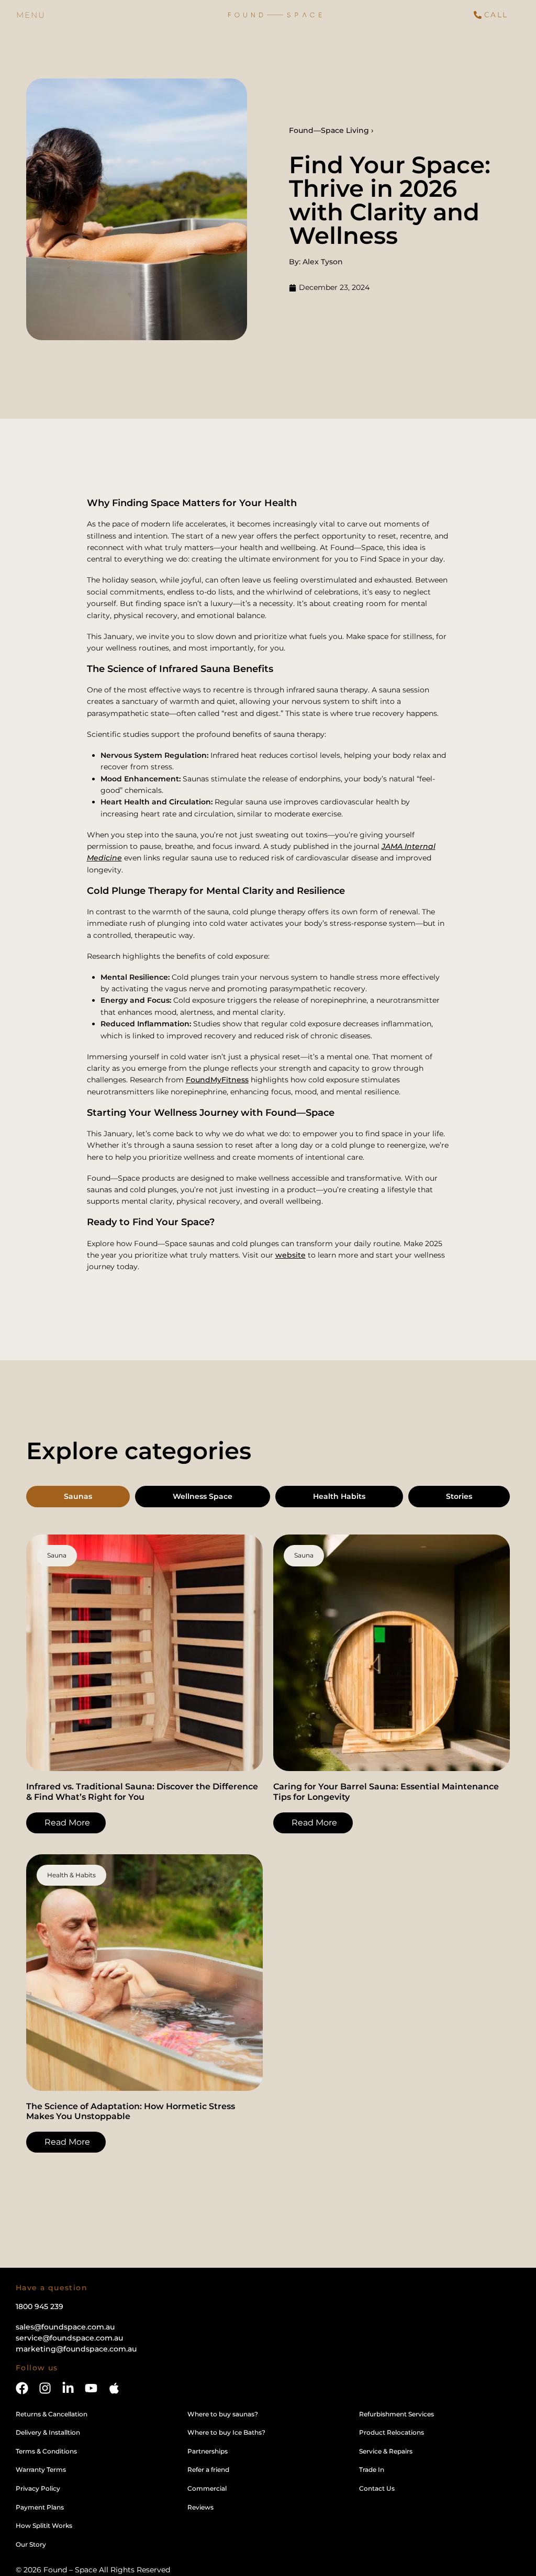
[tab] (78, 1497)
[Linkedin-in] (68, 2388)
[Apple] (114, 2388)
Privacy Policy (38, 2488)
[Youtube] (91, 2388)
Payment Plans (40, 2507)
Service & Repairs (386, 2451)
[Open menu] (31, 15)
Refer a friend (208, 2469)
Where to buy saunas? (223, 2414)
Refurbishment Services (397, 2414)
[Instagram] (45, 2388)
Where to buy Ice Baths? (226, 2432)
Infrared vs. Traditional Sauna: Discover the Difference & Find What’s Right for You (142, 1791)
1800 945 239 (40, 2306)
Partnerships (208, 2451)
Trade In (372, 2469)
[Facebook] (22, 2388)
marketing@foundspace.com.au (76, 2349)
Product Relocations (392, 2432)
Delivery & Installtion (48, 2432)
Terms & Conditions (46, 2451)
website (291, 1255)
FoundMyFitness (217, 1080)
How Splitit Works (44, 2525)
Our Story (31, 2544)
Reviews (200, 2507)
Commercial (207, 2488)
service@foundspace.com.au (69, 2338)
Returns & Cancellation (52, 2414)
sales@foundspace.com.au (65, 2327)
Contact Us (377, 2488)
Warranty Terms (41, 2469)
